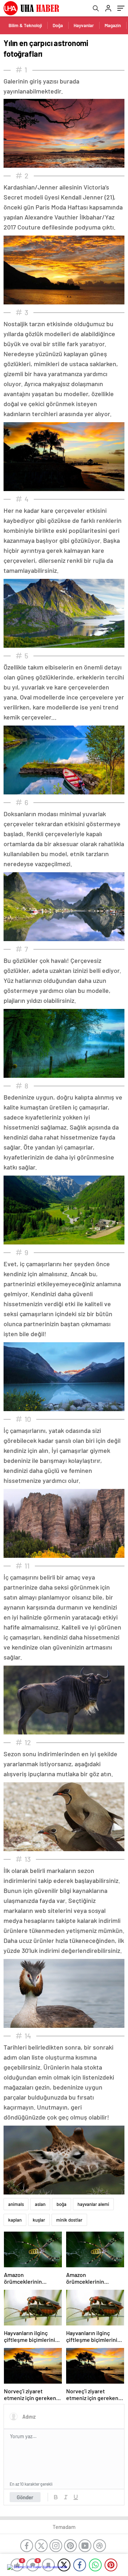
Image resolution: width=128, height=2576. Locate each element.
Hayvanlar (84, 25)
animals (16, 2204)
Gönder (25, 2497)
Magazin (113, 25)
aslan (40, 2204)
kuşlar (39, 2220)
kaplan (15, 2220)
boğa (62, 2204)
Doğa (58, 25)
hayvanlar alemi (93, 2204)
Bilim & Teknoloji (25, 25)
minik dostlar (69, 2220)
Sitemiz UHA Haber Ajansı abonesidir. (41, 2567)
